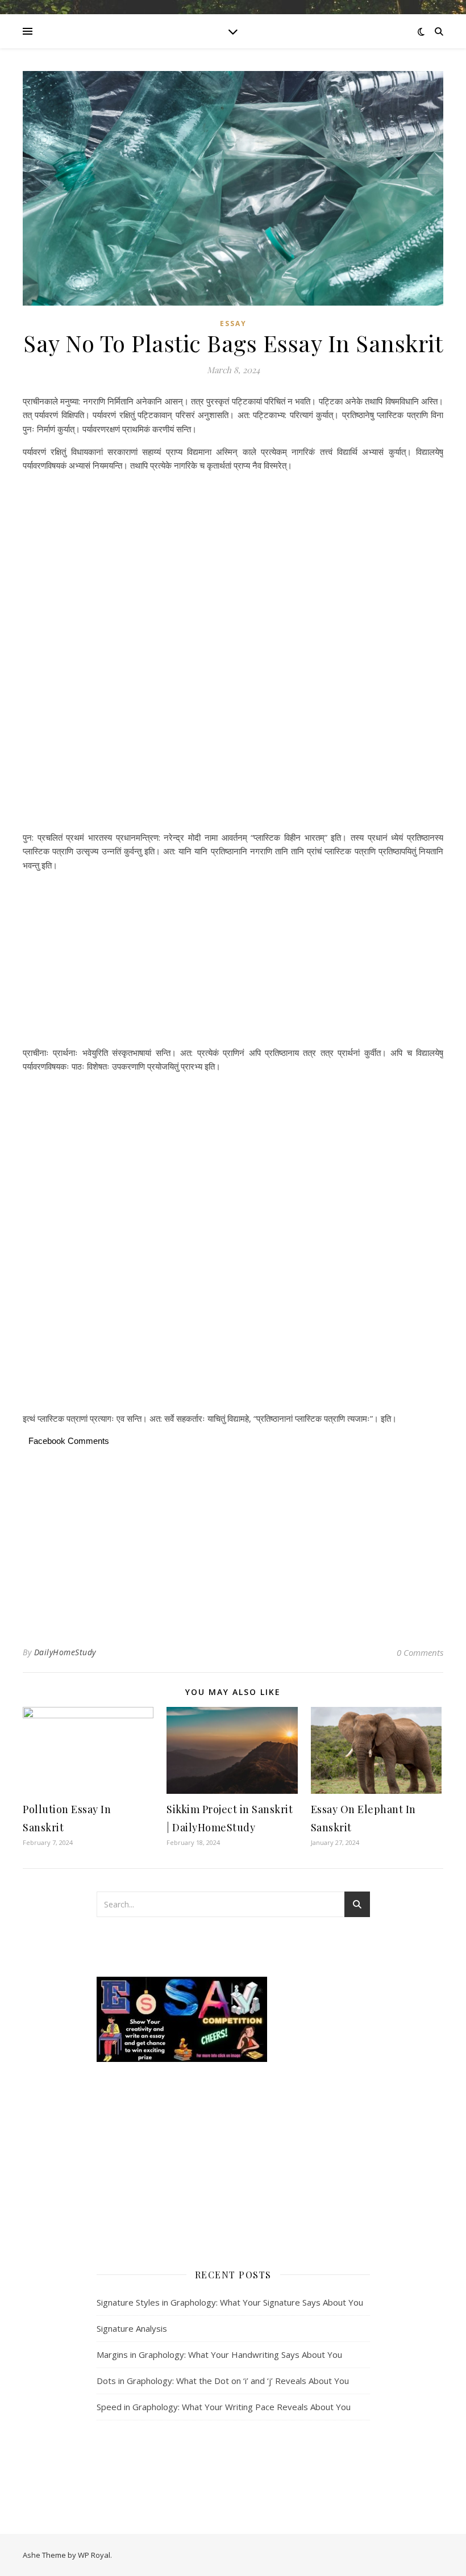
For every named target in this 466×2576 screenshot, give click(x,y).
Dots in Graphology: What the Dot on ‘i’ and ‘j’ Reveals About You (223, 2381)
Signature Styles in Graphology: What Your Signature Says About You (230, 2302)
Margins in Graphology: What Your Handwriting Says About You (219, 2354)
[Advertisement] (233, 517)
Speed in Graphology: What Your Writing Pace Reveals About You (224, 2407)
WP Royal (94, 2555)
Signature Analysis (132, 2328)
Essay (233, 323)
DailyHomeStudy (65, 1652)
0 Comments (420, 1652)
